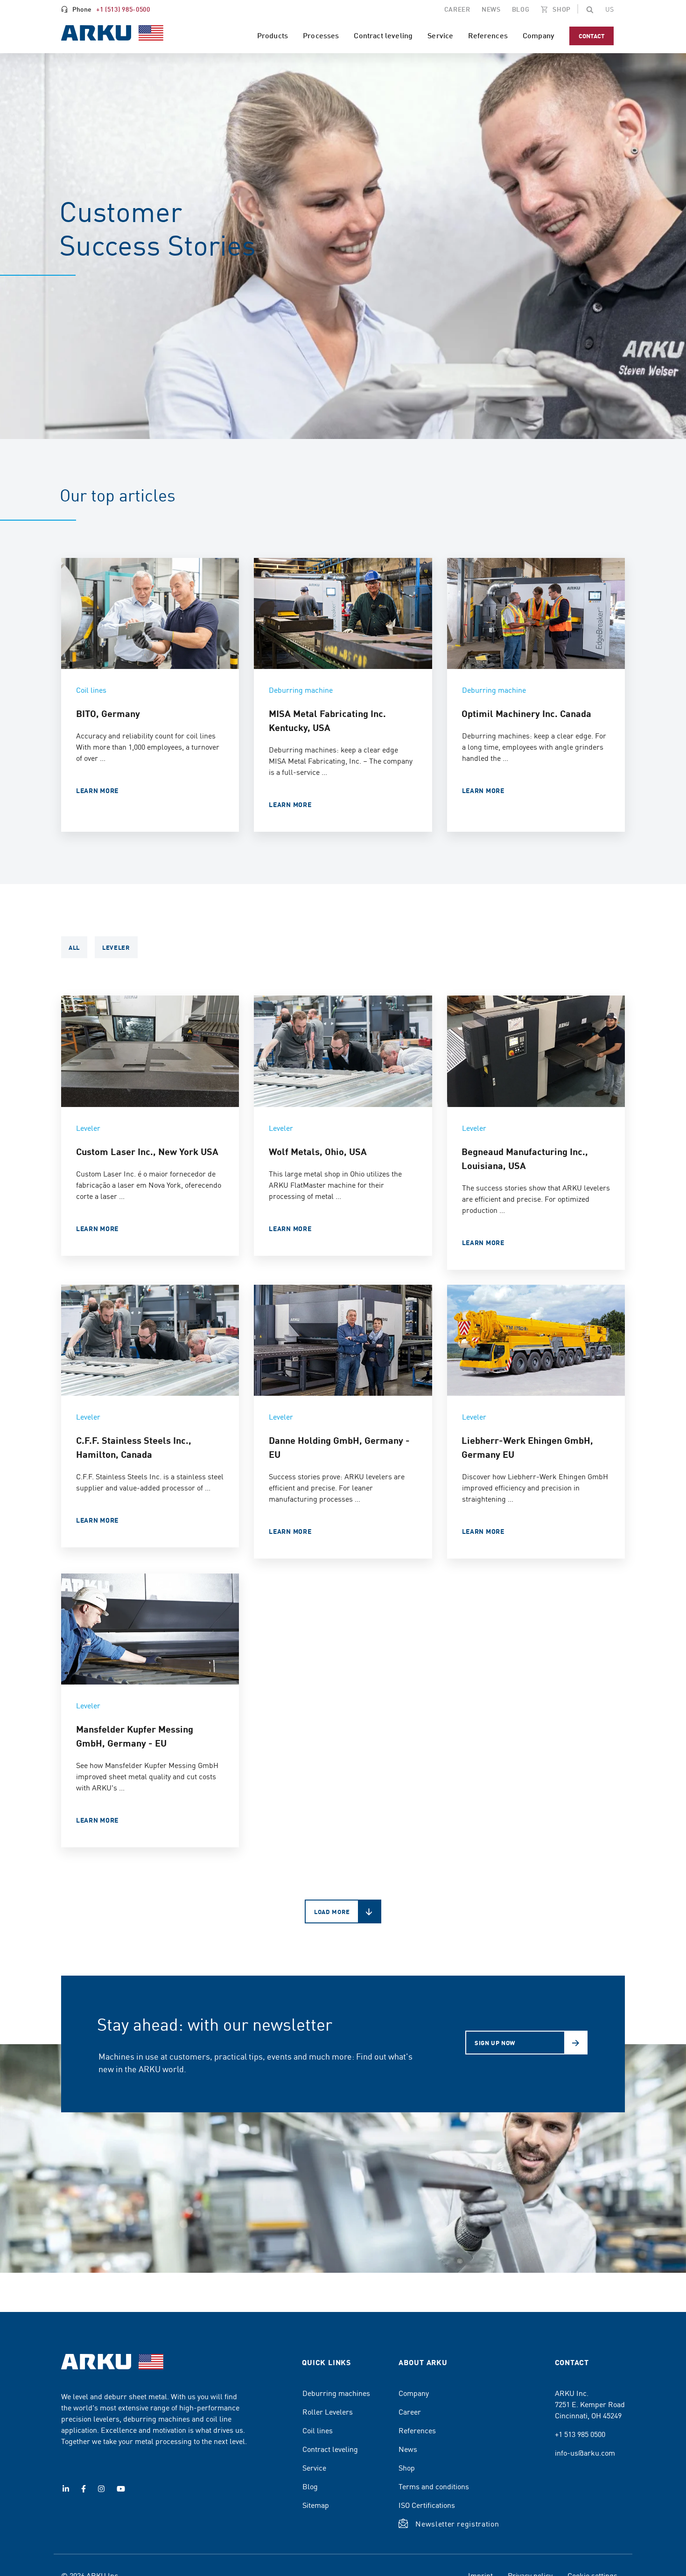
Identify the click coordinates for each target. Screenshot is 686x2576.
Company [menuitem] (539, 35)
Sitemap (316, 2505)
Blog (310, 2486)
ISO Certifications (427, 2505)
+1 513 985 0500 (580, 2434)
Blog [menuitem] (521, 9)
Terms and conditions (434, 2486)
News (408, 2449)
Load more (332, 1911)
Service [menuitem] (440, 35)
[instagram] (101, 2489)
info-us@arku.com (585, 2452)
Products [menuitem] (273, 35)
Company (414, 2393)
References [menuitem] (488, 35)
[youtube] (121, 2489)
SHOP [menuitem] (561, 9)
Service (314, 2467)
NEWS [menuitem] (491, 9)
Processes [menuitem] (321, 35)
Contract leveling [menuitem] (383, 35)
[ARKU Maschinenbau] (112, 34)
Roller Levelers (328, 2411)
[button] (590, 9)
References (417, 2430)
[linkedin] (66, 2489)
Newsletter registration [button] (457, 2523)
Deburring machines (336, 2393)
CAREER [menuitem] (457, 9)
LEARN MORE (97, 790)
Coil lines (318, 2430)
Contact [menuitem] (591, 36)
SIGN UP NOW (495, 2043)
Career (410, 2411)
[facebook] (84, 2489)
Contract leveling (330, 2449)
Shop (407, 2467)
